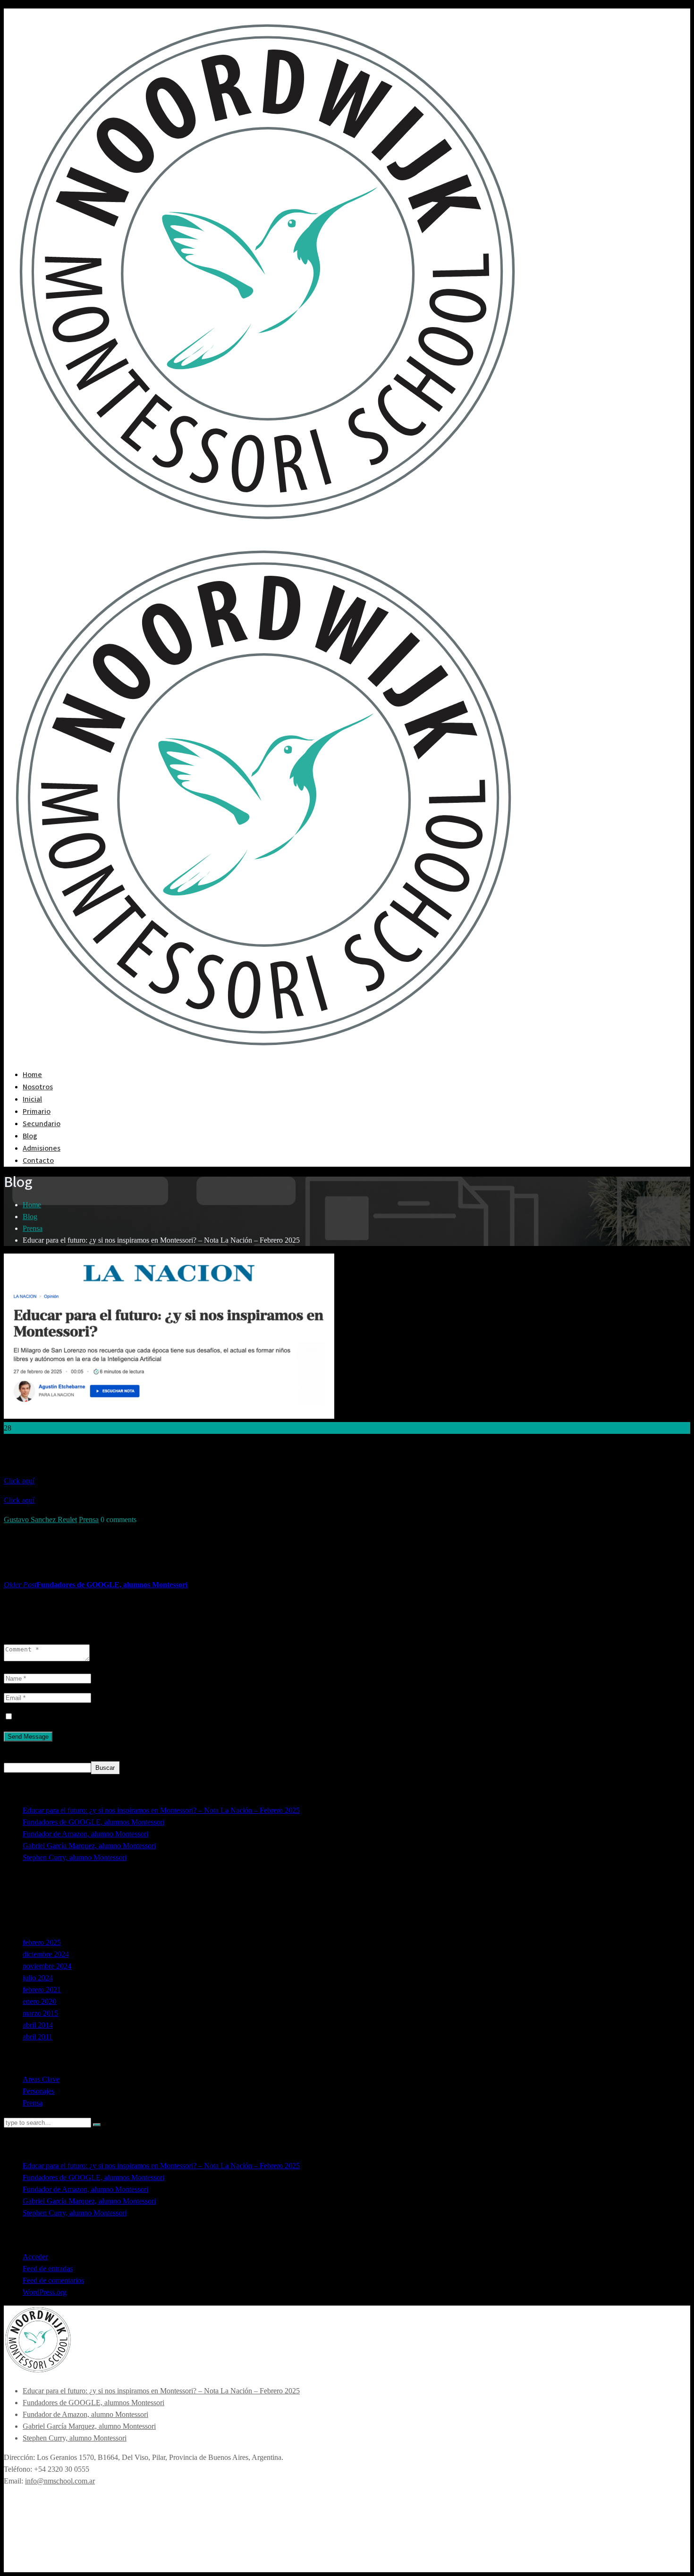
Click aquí (19, 1481)
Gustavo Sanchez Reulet (40, 1520)
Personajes (38, 2091)
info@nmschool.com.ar (60, 2481)
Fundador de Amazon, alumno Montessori (85, 1834)
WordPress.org (45, 2292)
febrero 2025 (42, 1942)
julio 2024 (38, 1978)
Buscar (15, 1755)
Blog (30, 1136)
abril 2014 (38, 2025)
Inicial (32, 1099)
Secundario (42, 1124)
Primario (37, 1111)
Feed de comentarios (53, 2280)
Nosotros (38, 1087)
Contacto (38, 1161)
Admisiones (42, 1148)
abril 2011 (38, 2037)
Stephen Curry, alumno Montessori (75, 1857)
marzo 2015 (40, 2013)
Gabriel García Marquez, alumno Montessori (89, 1846)
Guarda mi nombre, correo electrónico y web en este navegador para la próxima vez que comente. (161, 1717)
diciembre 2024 (46, 1954)
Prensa (33, 1228)
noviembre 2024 (47, 1966)
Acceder (35, 2257)
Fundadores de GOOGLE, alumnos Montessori (93, 1822)
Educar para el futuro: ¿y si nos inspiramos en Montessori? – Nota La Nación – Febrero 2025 (161, 1810)
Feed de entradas (48, 2269)
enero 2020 (39, 2001)
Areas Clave (41, 2079)
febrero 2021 (42, 1990)
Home (32, 1075)
